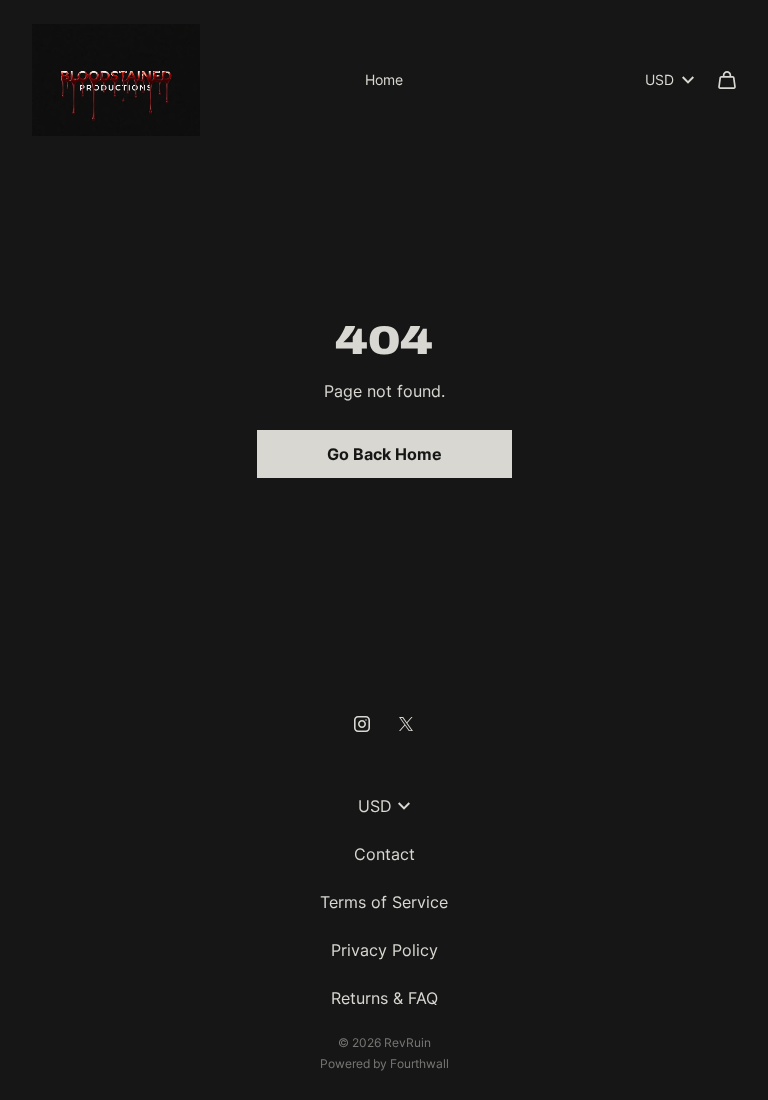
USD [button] (659, 79)
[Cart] (727, 80)
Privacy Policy (384, 950)
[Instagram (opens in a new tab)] (362, 724)
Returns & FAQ (384, 998)
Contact (384, 854)
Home (384, 79)
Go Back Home (384, 454)
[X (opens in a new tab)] (406, 724)
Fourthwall (419, 1063)
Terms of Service (384, 902)
